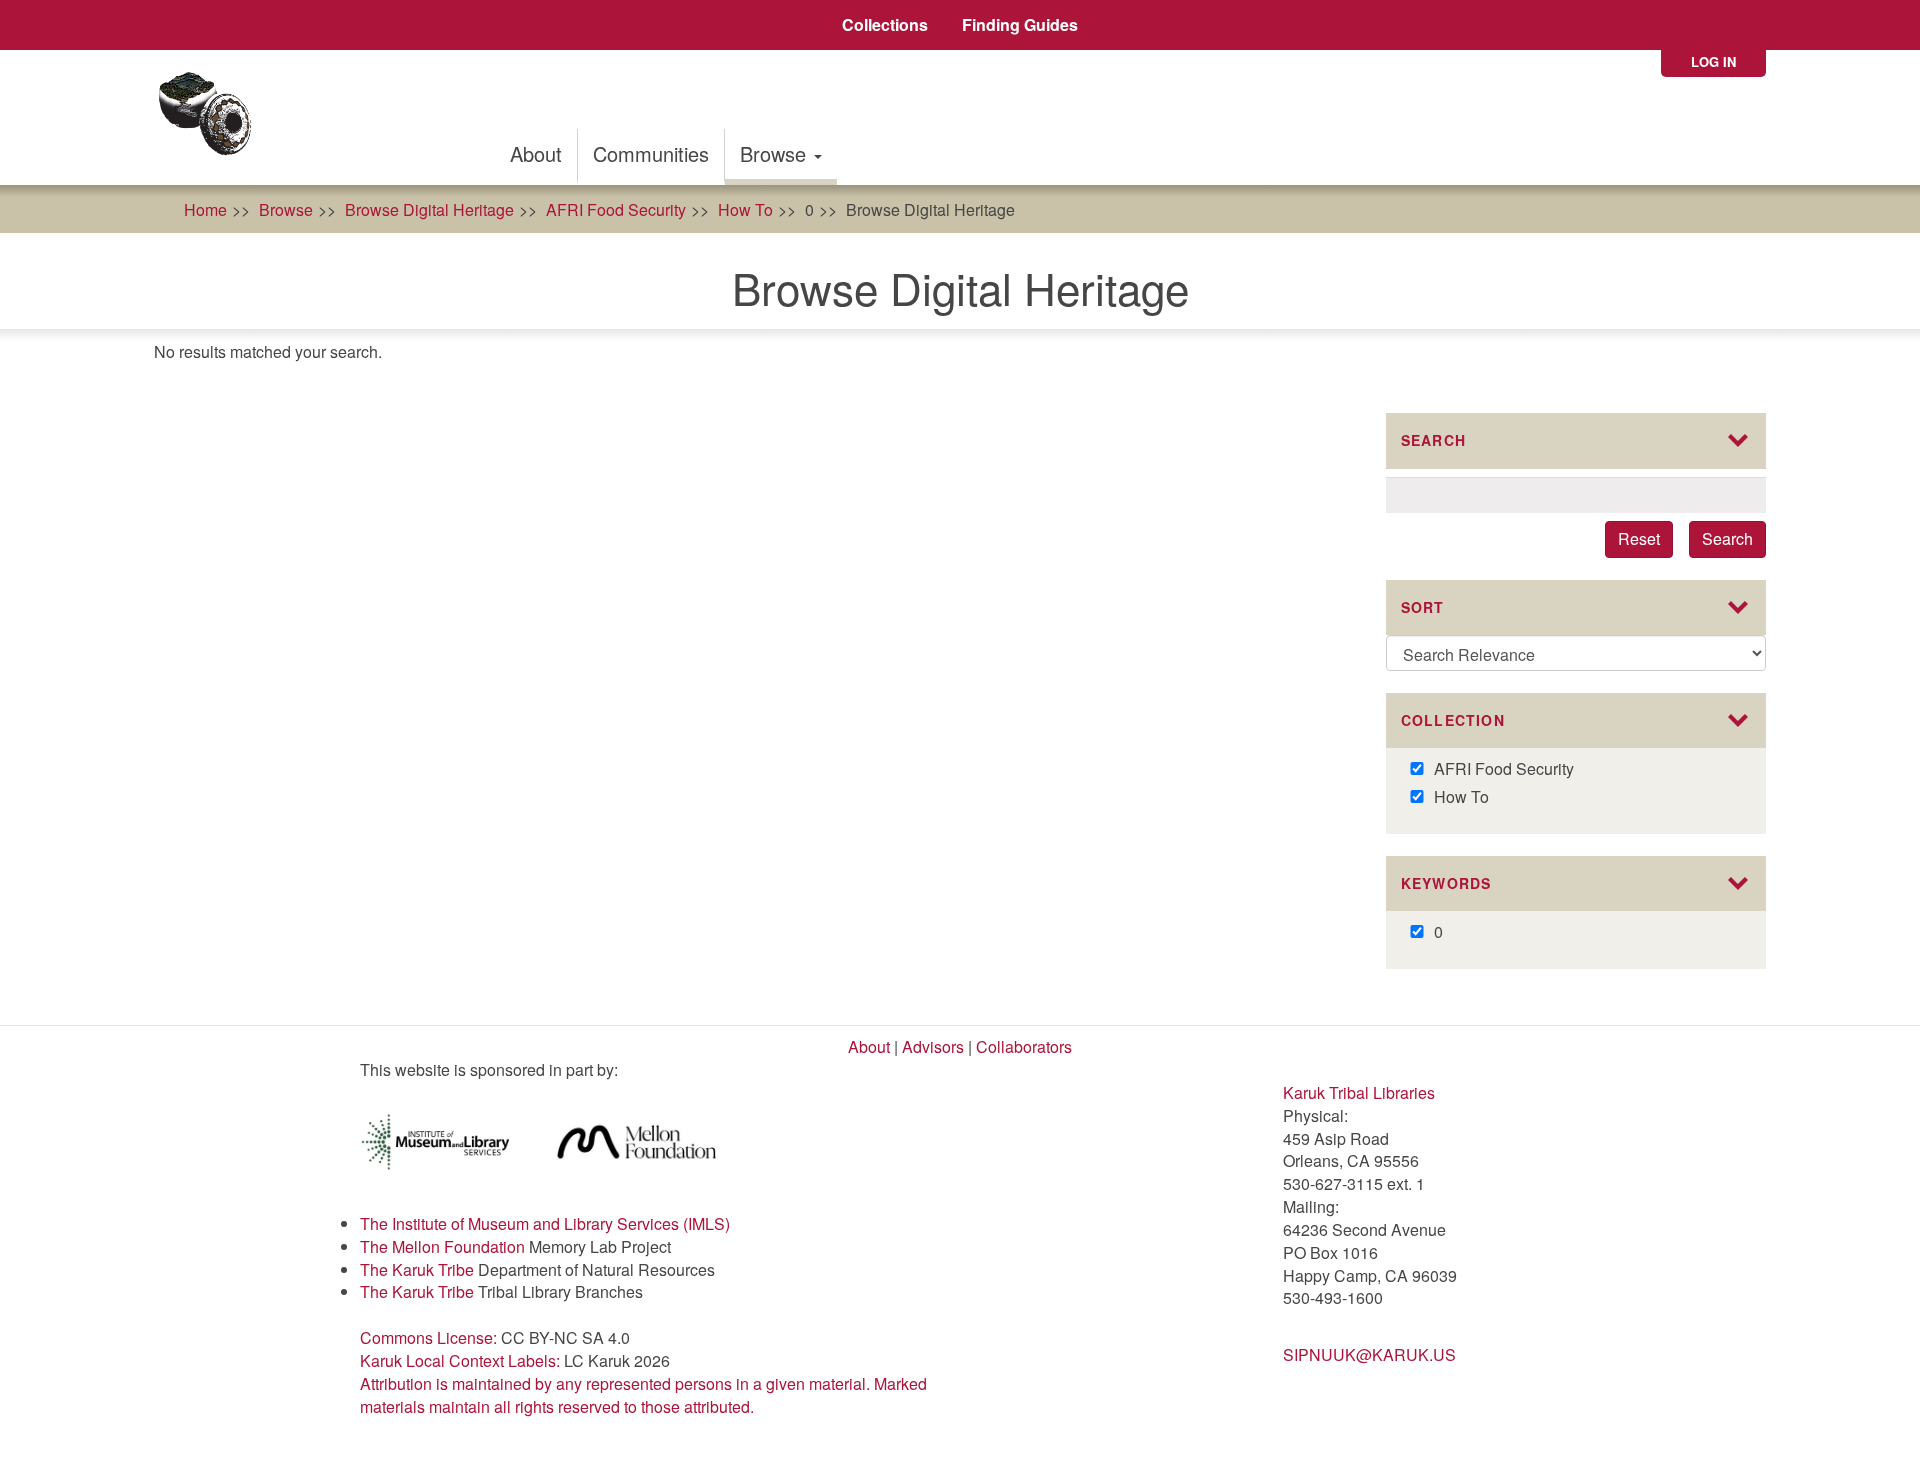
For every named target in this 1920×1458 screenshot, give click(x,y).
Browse (776, 153)
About (536, 153)
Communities (651, 153)
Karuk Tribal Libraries (1359, 1092)
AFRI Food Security (616, 209)
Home (205, 209)
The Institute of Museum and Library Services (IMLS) (545, 1223)
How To (745, 209)
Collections (885, 24)
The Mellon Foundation (442, 1246)
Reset (1639, 538)
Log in (1713, 61)
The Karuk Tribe (417, 1269)
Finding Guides (1020, 24)
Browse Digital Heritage (429, 209)
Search (1727, 538)
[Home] (211, 117)
